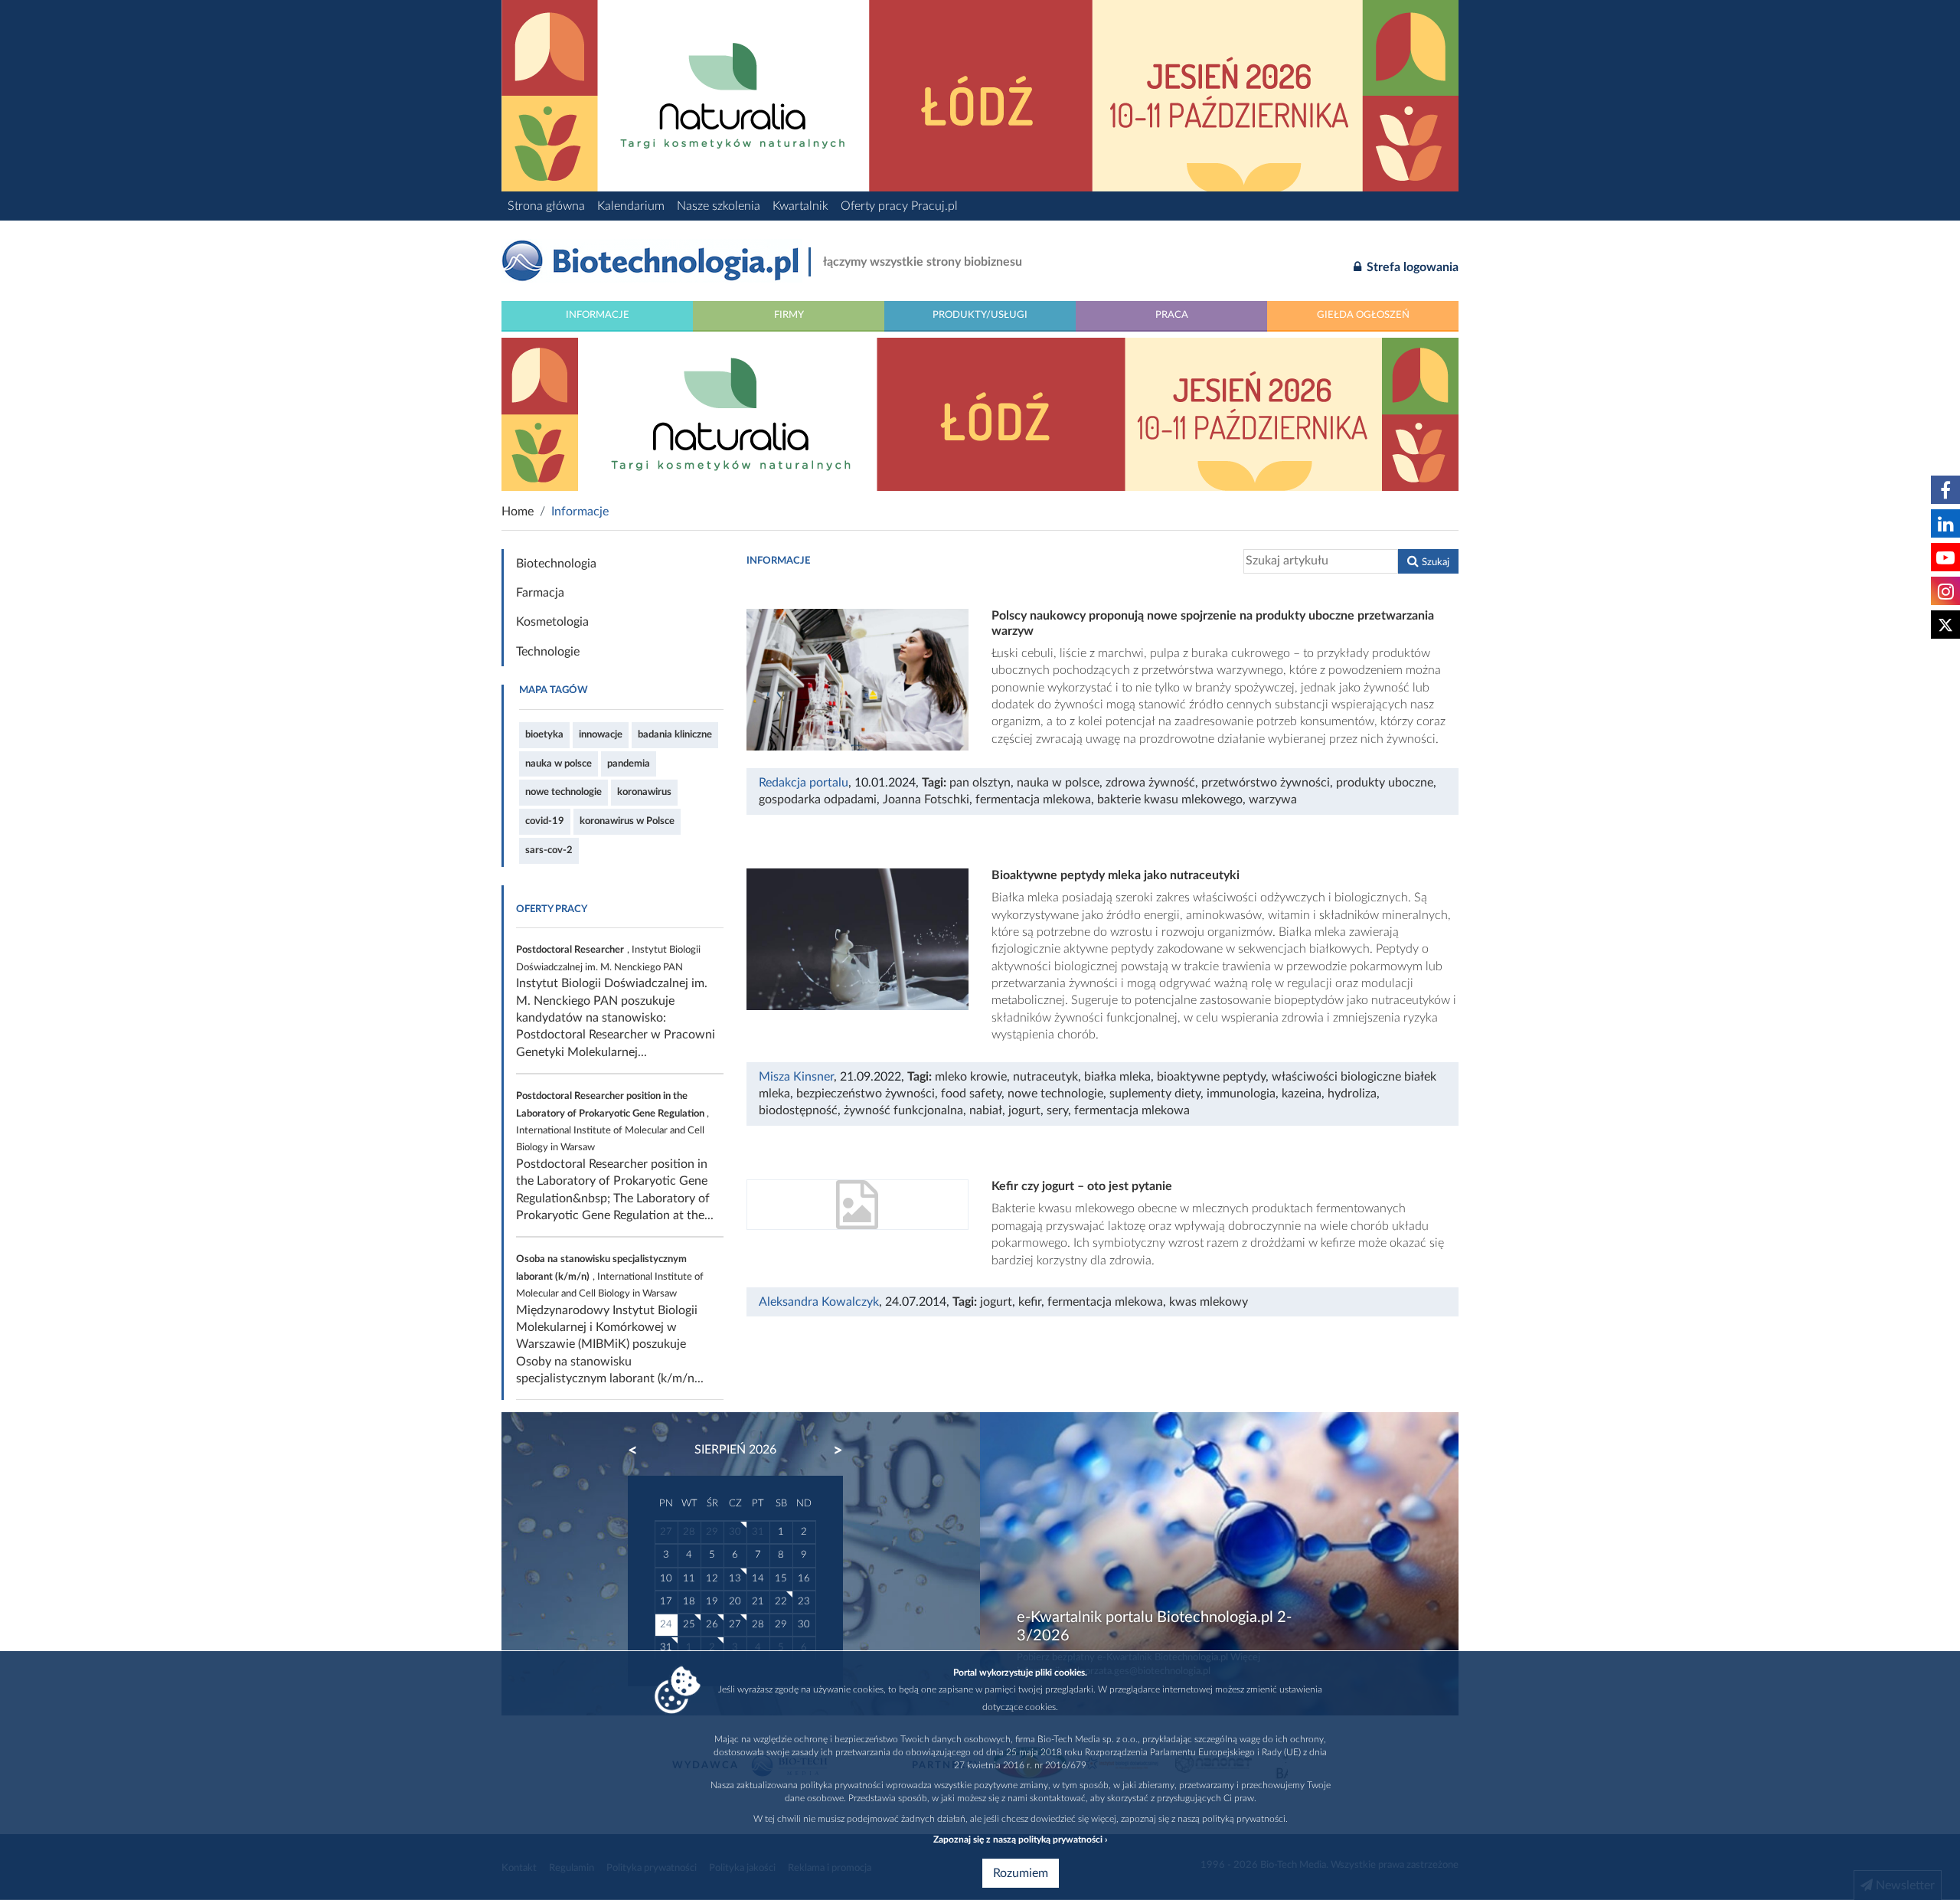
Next (831, 1450)
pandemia (629, 764)
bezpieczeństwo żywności (866, 1094)
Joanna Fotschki (926, 800)
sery (1057, 1110)
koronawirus (644, 792)
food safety (971, 1094)
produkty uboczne (1385, 783)
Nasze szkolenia (719, 206)
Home (518, 512)
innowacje (601, 734)
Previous (640, 1450)
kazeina (1302, 1094)
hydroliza (1352, 1094)
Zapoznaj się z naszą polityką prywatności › (1020, 1840)
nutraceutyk (1045, 1077)
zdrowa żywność (1150, 783)
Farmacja (540, 593)
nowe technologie (563, 792)
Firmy (789, 315)
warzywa (1273, 800)
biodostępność (798, 1110)
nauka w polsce (559, 764)
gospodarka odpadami (818, 800)
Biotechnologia (556, 564)
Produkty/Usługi (980, 315)
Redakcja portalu (804, 783)
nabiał (986, 1110)
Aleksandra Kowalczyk (819, 1302)
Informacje (598, 315)
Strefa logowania (1411, 267)
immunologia (1241, 1094)
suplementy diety (1155, 1094)
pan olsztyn (980, 783)
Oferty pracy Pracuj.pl (899, 206)
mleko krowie (971, 1077)
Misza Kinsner (796, 1077)
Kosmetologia (552, 622)
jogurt (1024, 1110)
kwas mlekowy (1209, 1302)
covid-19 (545, 821)
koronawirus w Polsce (627, 821)
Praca (1172, 315)
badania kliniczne (675, 734)
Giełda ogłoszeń (1363, 315)
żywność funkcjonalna (903, 1110)
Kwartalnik (800, 206)
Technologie (548, 652)
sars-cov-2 (549, 850)
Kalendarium (631, 206)
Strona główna (546, 206)
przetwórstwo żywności (1266, 783)
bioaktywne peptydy (1211, 1077)
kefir (1030, 1302)
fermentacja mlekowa (1033, 800)
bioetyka (544, 734)
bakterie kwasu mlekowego (1170, 800)
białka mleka (1117, 1077)
